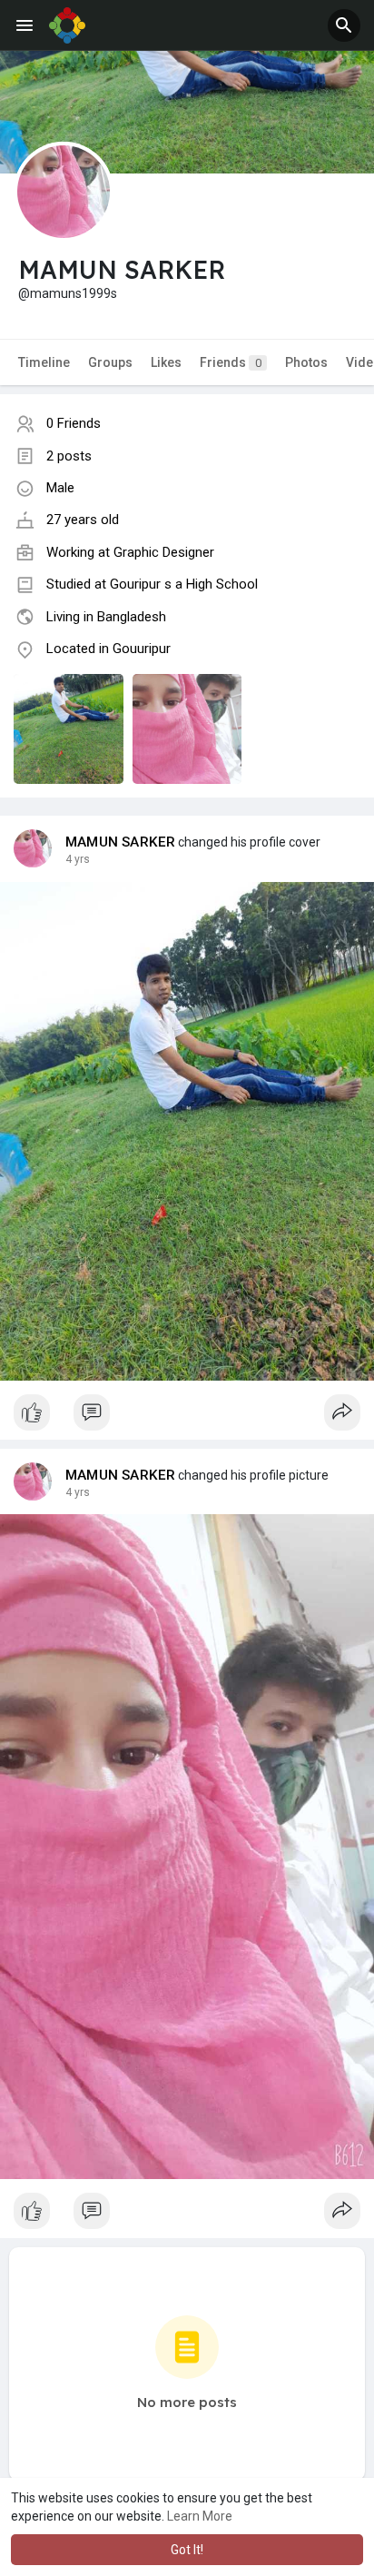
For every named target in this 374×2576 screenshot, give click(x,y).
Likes (166, 362)
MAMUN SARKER (120, 842)
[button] (344, 25)
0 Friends (74, 423)
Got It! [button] (187, 2550)
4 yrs (78, 859)
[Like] (187, 1417)
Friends (231, 362)
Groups (110, 362)
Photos (306, 362)
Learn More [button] (200, 2516)
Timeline (44, 362)
